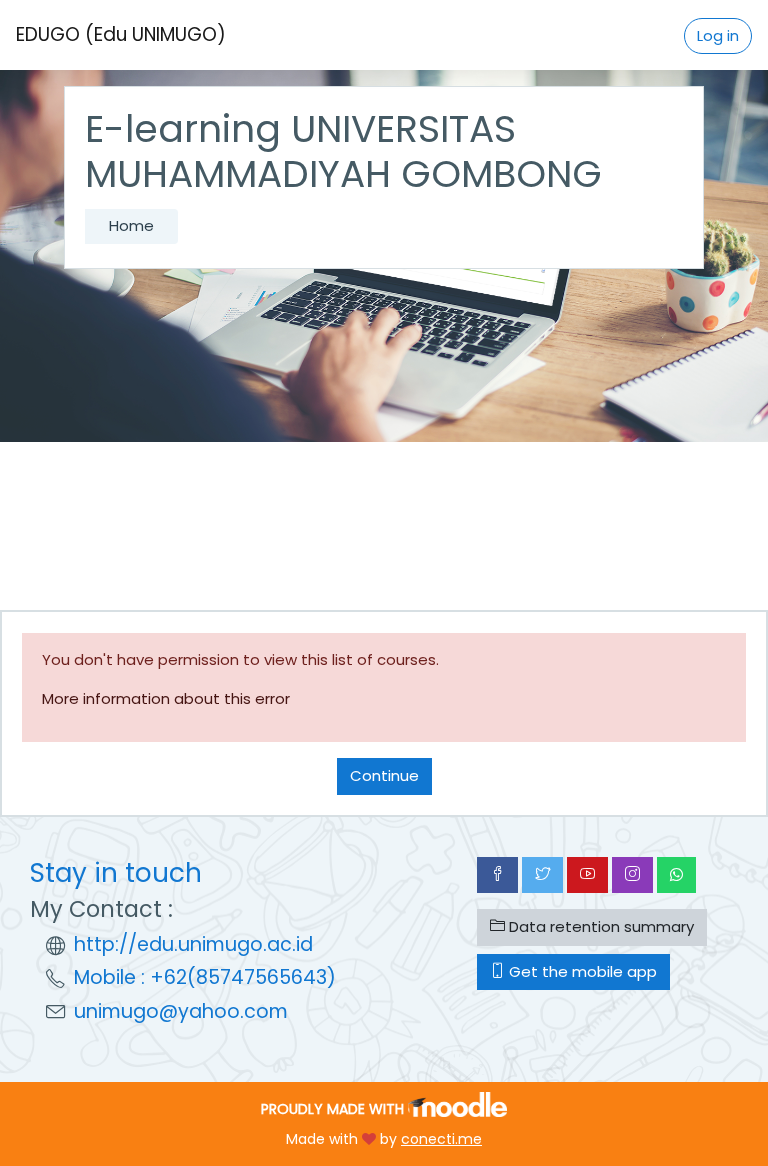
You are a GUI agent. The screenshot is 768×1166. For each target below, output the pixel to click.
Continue (384, 775)
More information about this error (166, 698)
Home (131, 225)
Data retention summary (599, 926)
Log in (718, 35)
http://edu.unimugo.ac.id (193, 944)
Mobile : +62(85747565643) (205, 977)
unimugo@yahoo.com (181, 1011)
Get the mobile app (581, 971)
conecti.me (441, 1139)
